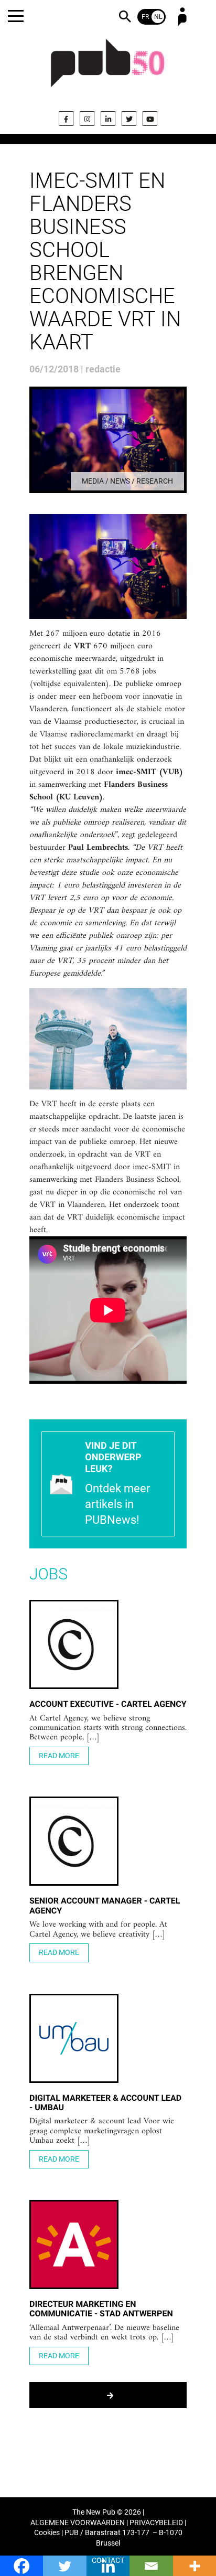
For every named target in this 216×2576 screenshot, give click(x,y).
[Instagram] (87, 119)
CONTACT (108, 2561)
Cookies (47, 2533)
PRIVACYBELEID (156, 2523)
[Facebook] (66, 119)
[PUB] (108, 69)
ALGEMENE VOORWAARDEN (78, 2523)
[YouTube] (150, 119)
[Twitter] (129, 119)
